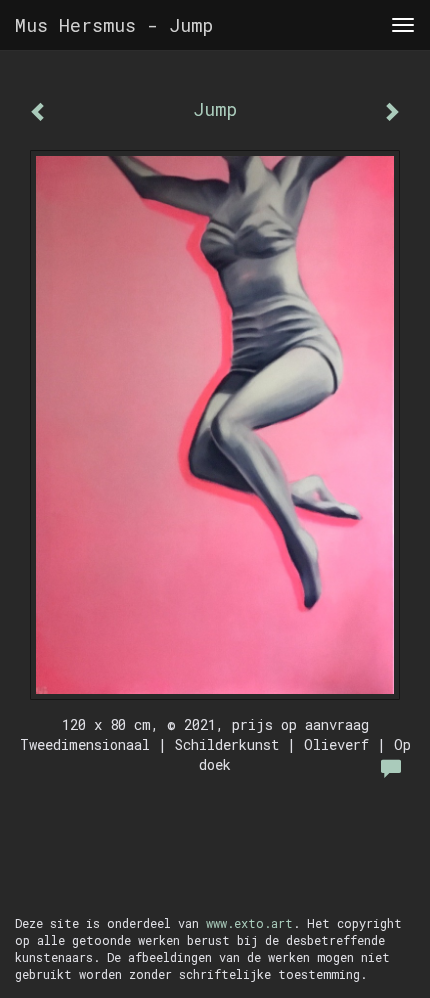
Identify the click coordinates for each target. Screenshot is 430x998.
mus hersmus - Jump (114, 25)
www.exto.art (249, 923)
